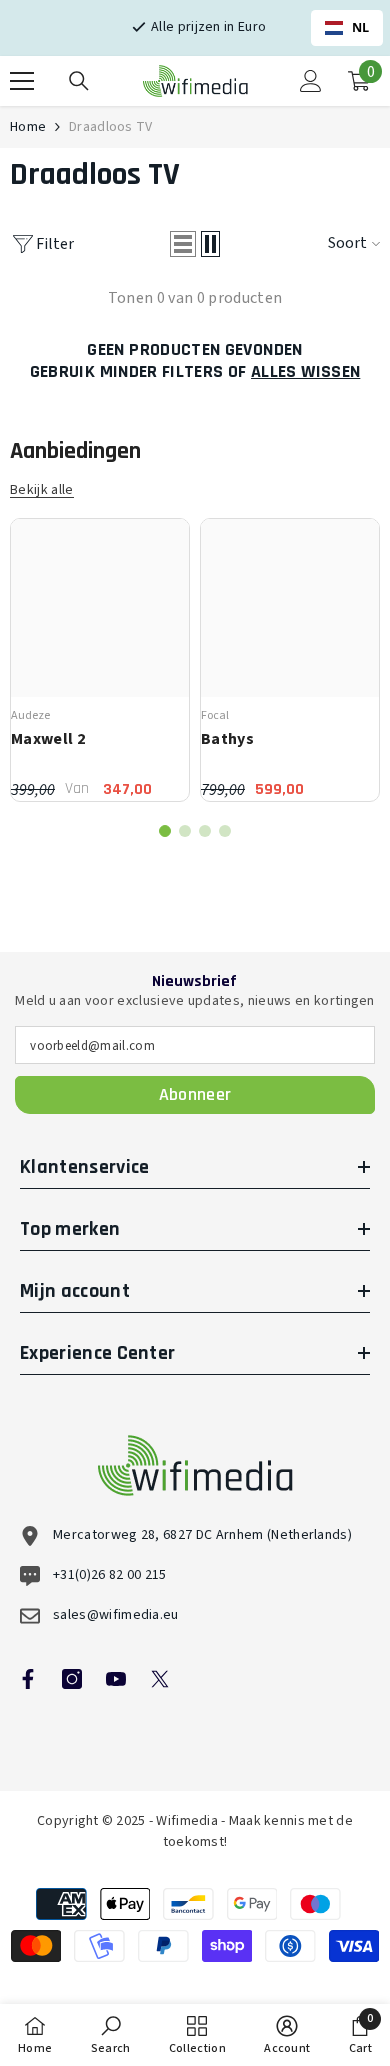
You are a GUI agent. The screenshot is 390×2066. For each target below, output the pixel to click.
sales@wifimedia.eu (116, 1615)
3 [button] (205, 831)
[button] (183, 244)
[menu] (22, 81)
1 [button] (165, 831)
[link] (111, 2035)
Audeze (30, 715)
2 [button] (185, 831)
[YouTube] (116, 1679)
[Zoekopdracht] (79, 81)
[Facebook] (28, 1679)
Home (28, 127)
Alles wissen (305, 372)
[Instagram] (72, 1679)
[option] (100, 660)
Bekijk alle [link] (42, 490)
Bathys (227, 739)
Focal (215, 715)
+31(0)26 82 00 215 (110, 1575)
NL (361, 27)
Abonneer (195, 1094)
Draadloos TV (110, 127)
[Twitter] (160, 1679)
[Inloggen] (311, 81)
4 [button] (225, 831)
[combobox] (347, 28)
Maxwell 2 (48, 739)
